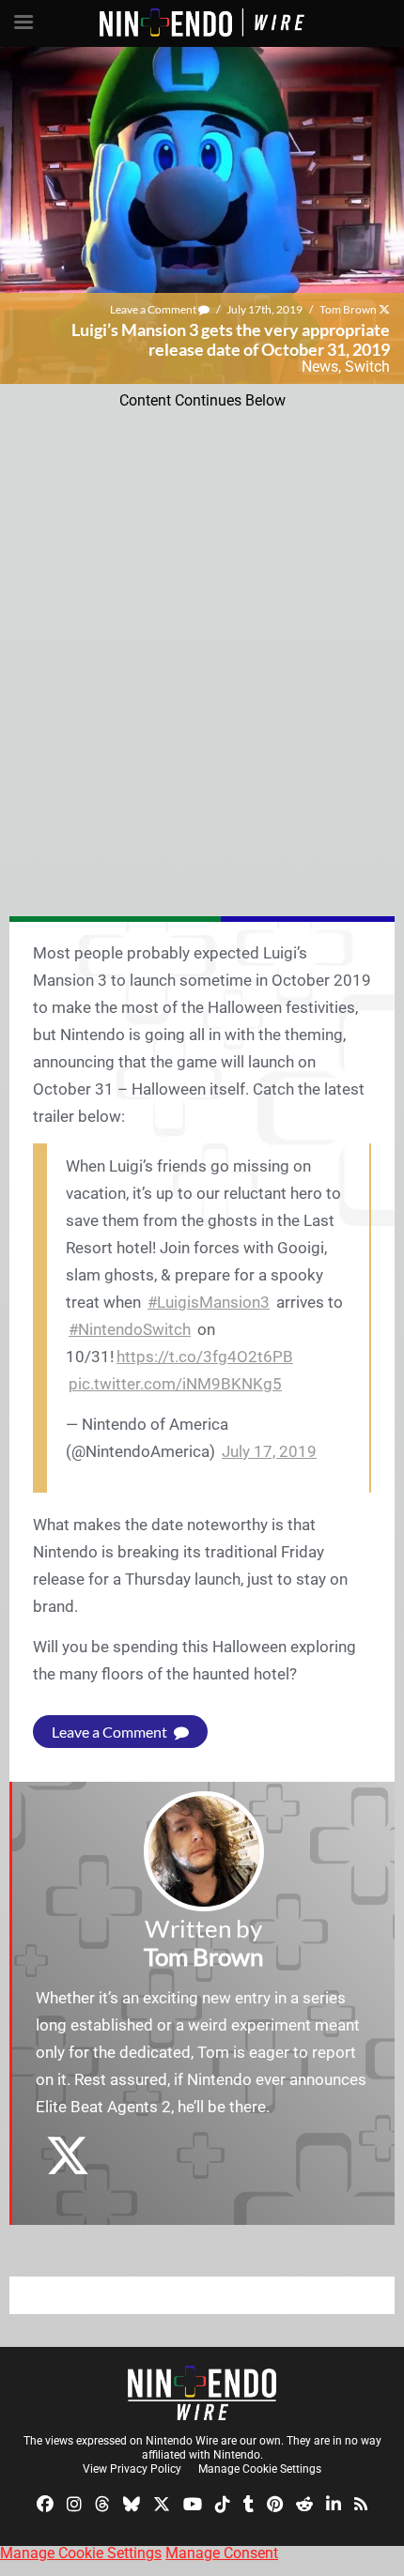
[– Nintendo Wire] (202, 2393)
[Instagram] (74, 2503)
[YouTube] (193, 2503)
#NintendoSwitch (130, 1329)
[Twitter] (162, 2503)
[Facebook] (45, 2503)
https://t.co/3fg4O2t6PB (205, 1357)
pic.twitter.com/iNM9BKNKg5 (175, 1384)
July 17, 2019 (269, 1451)
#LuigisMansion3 (209, 1302)
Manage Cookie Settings (260, 2469)
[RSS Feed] (361, 2503)
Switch (367, 367)
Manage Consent (222, 2553)
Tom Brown (348, 309)
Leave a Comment (154, 309)
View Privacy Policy (132, 2469)
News (320, 367)
